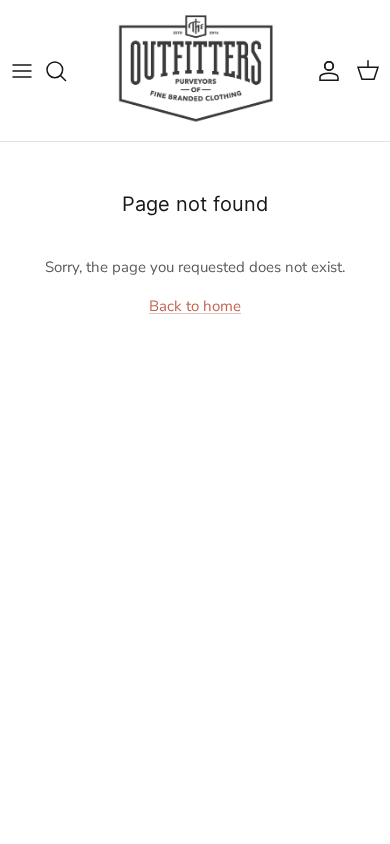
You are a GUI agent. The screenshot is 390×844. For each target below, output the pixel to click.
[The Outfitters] (195, 70)
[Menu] (22, 71)
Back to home (195, 306)
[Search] (66, 71)
